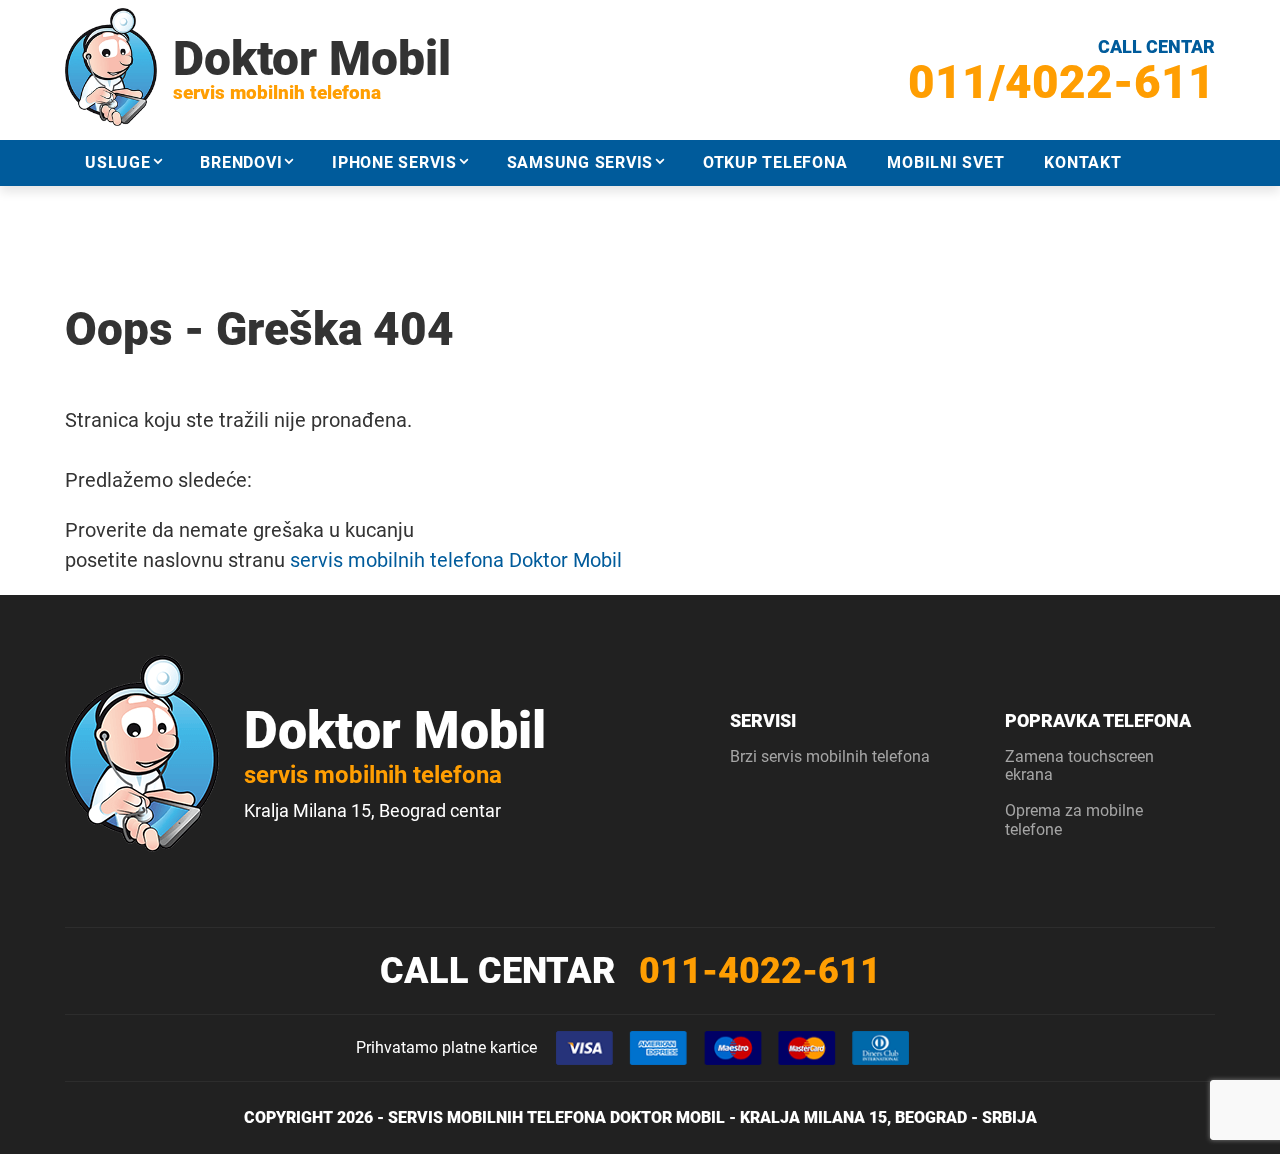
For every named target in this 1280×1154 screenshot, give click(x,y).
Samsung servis (580, 162)
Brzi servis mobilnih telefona (830, 756)
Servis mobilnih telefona (497, 1117)
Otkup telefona (775, 162)
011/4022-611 (1061, 82)
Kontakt (1082, 162)
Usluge (118, 162)
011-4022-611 (760, 971)
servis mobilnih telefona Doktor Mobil (456, 560)
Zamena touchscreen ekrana (1079, 765)
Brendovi (241, 162)
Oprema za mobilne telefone (1074, 819)
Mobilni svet (945, 162)
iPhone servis (394, 162)
